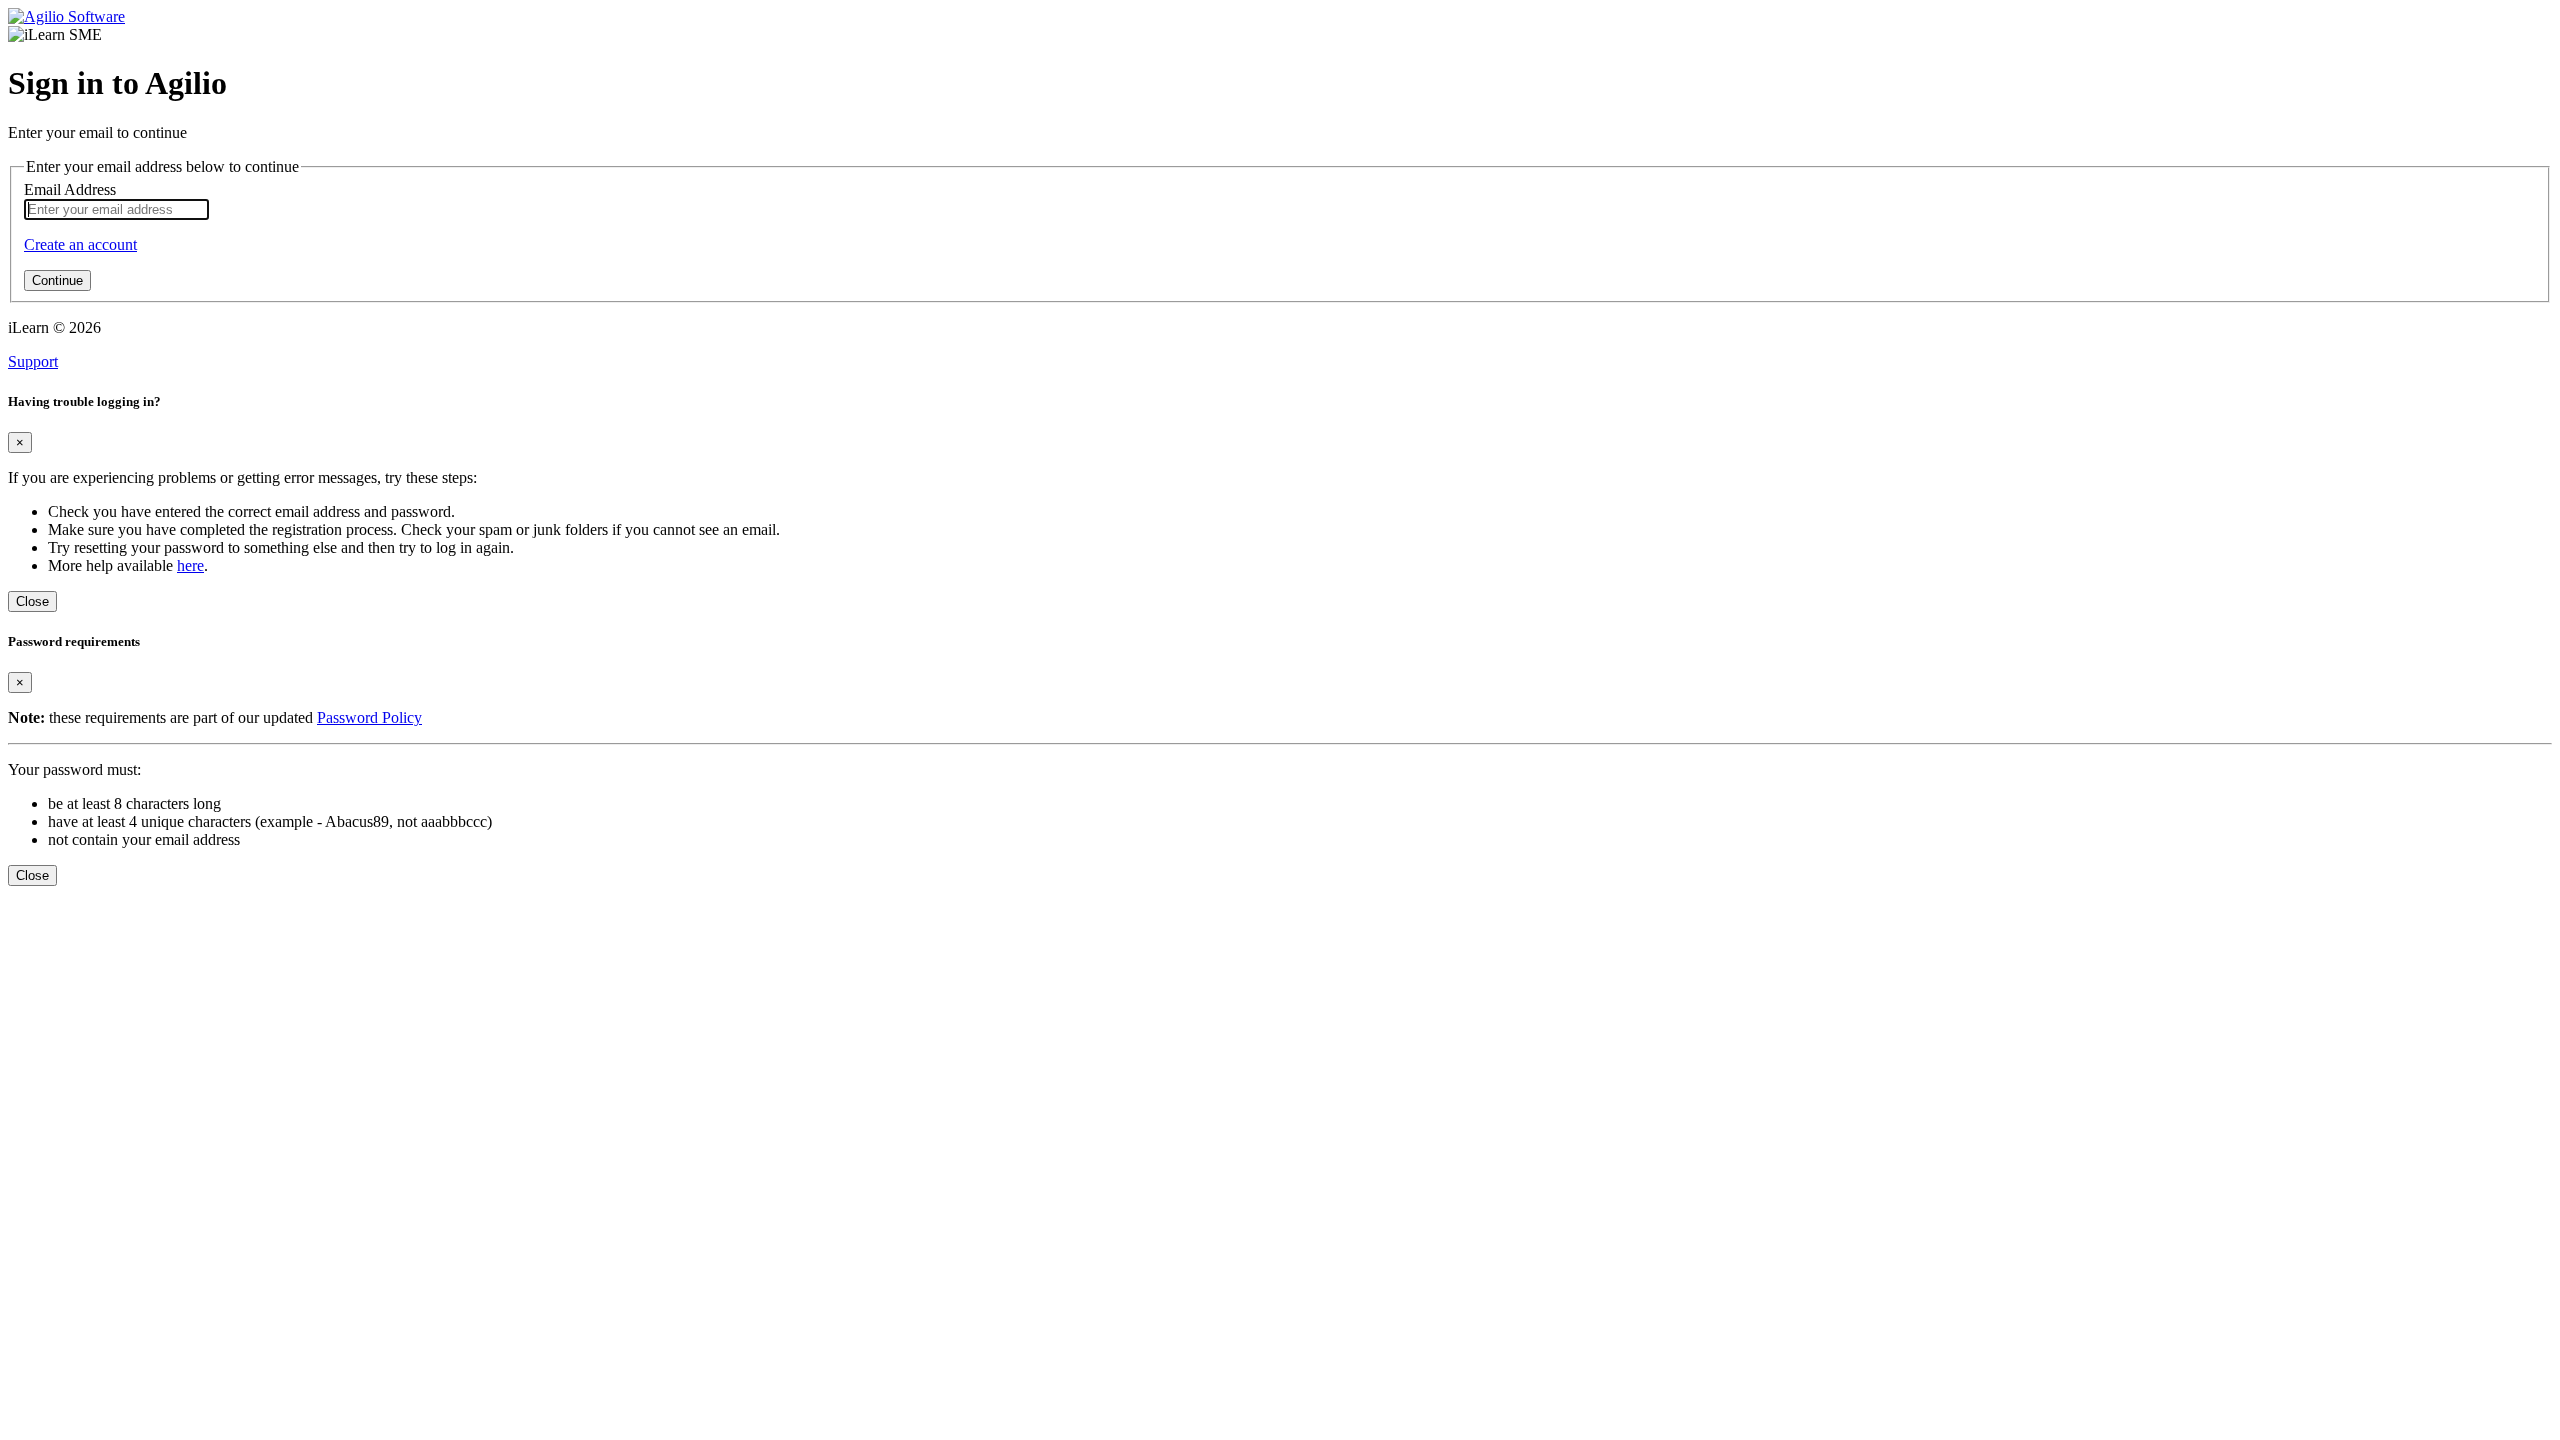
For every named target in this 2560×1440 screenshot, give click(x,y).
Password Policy (369, 717)
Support (33, 361)
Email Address (70, 189)
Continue (57, 280)
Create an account (80, 244)
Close (32, 601)
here (190, 565)
